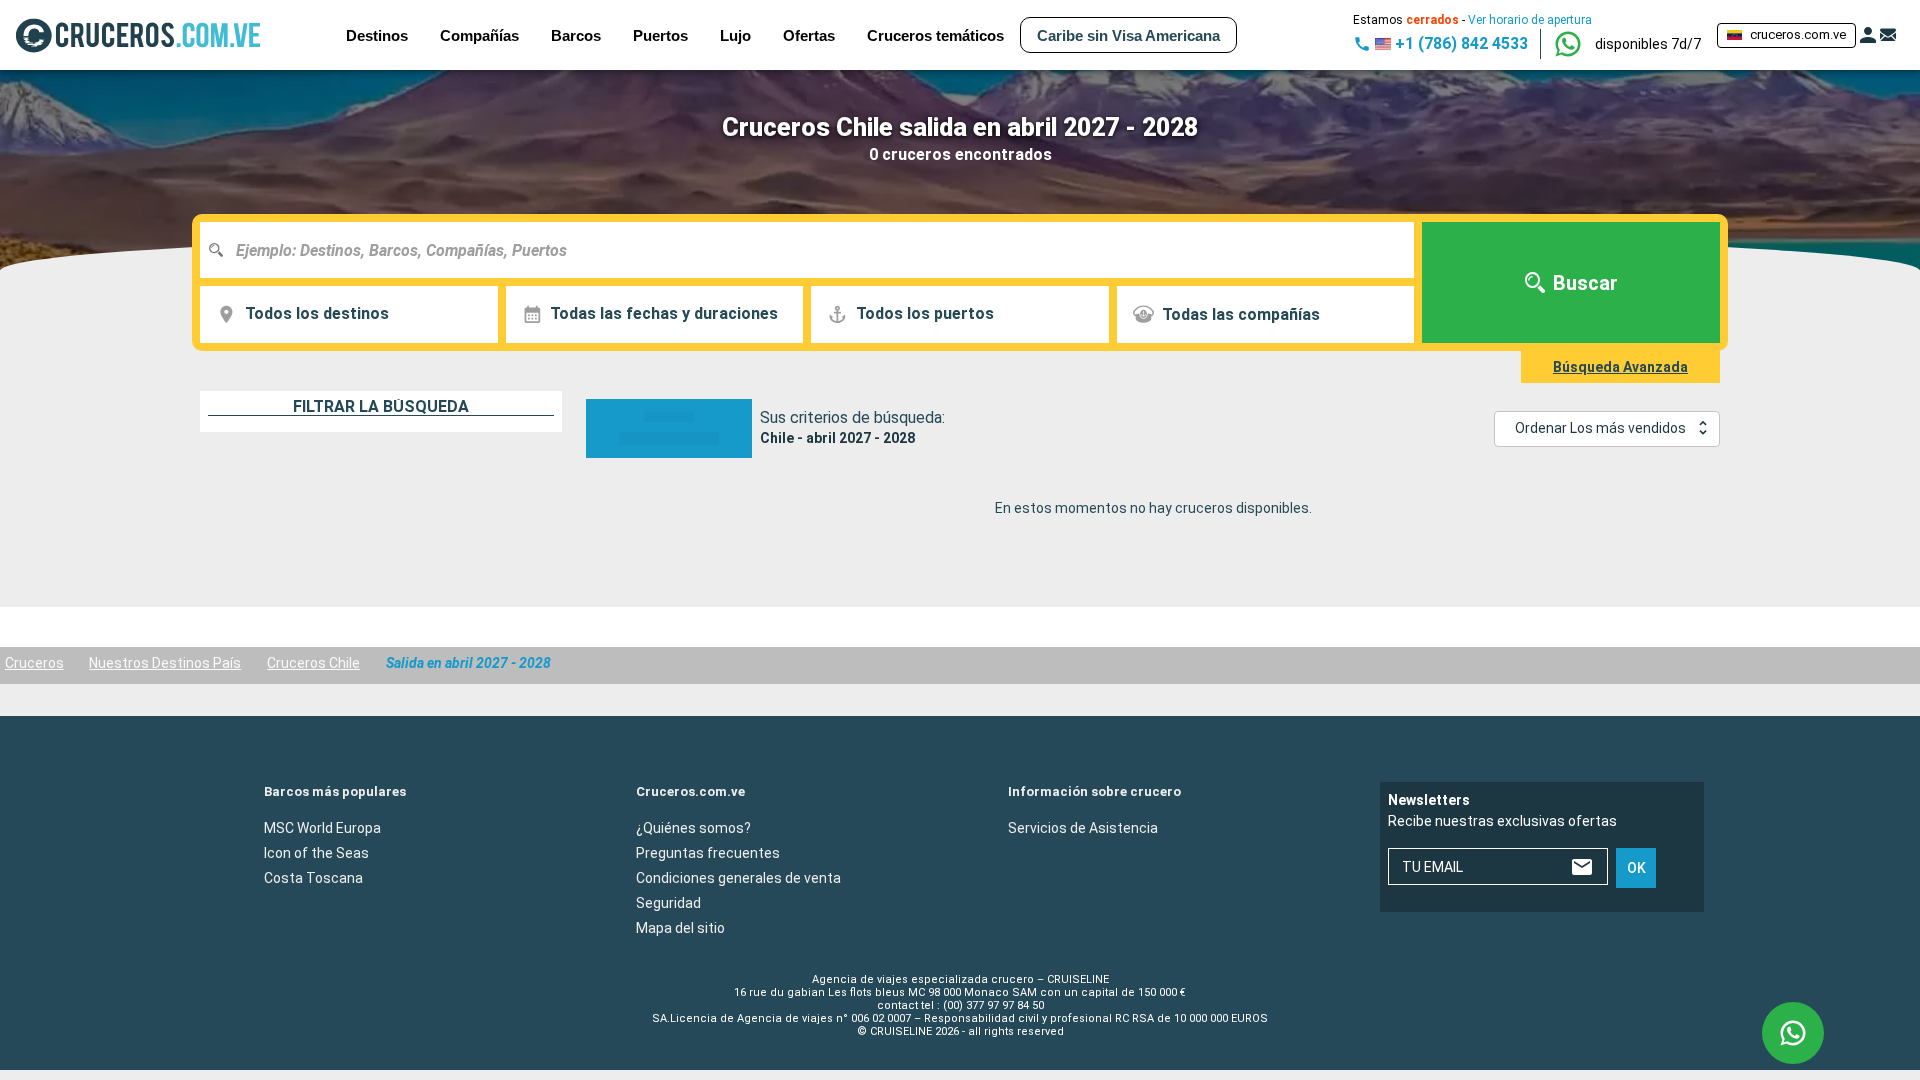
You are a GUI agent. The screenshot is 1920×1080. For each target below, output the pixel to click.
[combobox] (814, 250)
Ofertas (809, 35)
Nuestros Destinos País (165, 663)
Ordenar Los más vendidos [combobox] (1600, 428)
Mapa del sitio (680, 927)
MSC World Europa (322, 827)
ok (1636, 868)
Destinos (377, 35)
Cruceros (34, 663)
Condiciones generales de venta (738, 877)
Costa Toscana (313, 877)
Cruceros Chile (313, 663)
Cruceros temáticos (935, 35)
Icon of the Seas (316, 852)
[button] (1648, 44)
